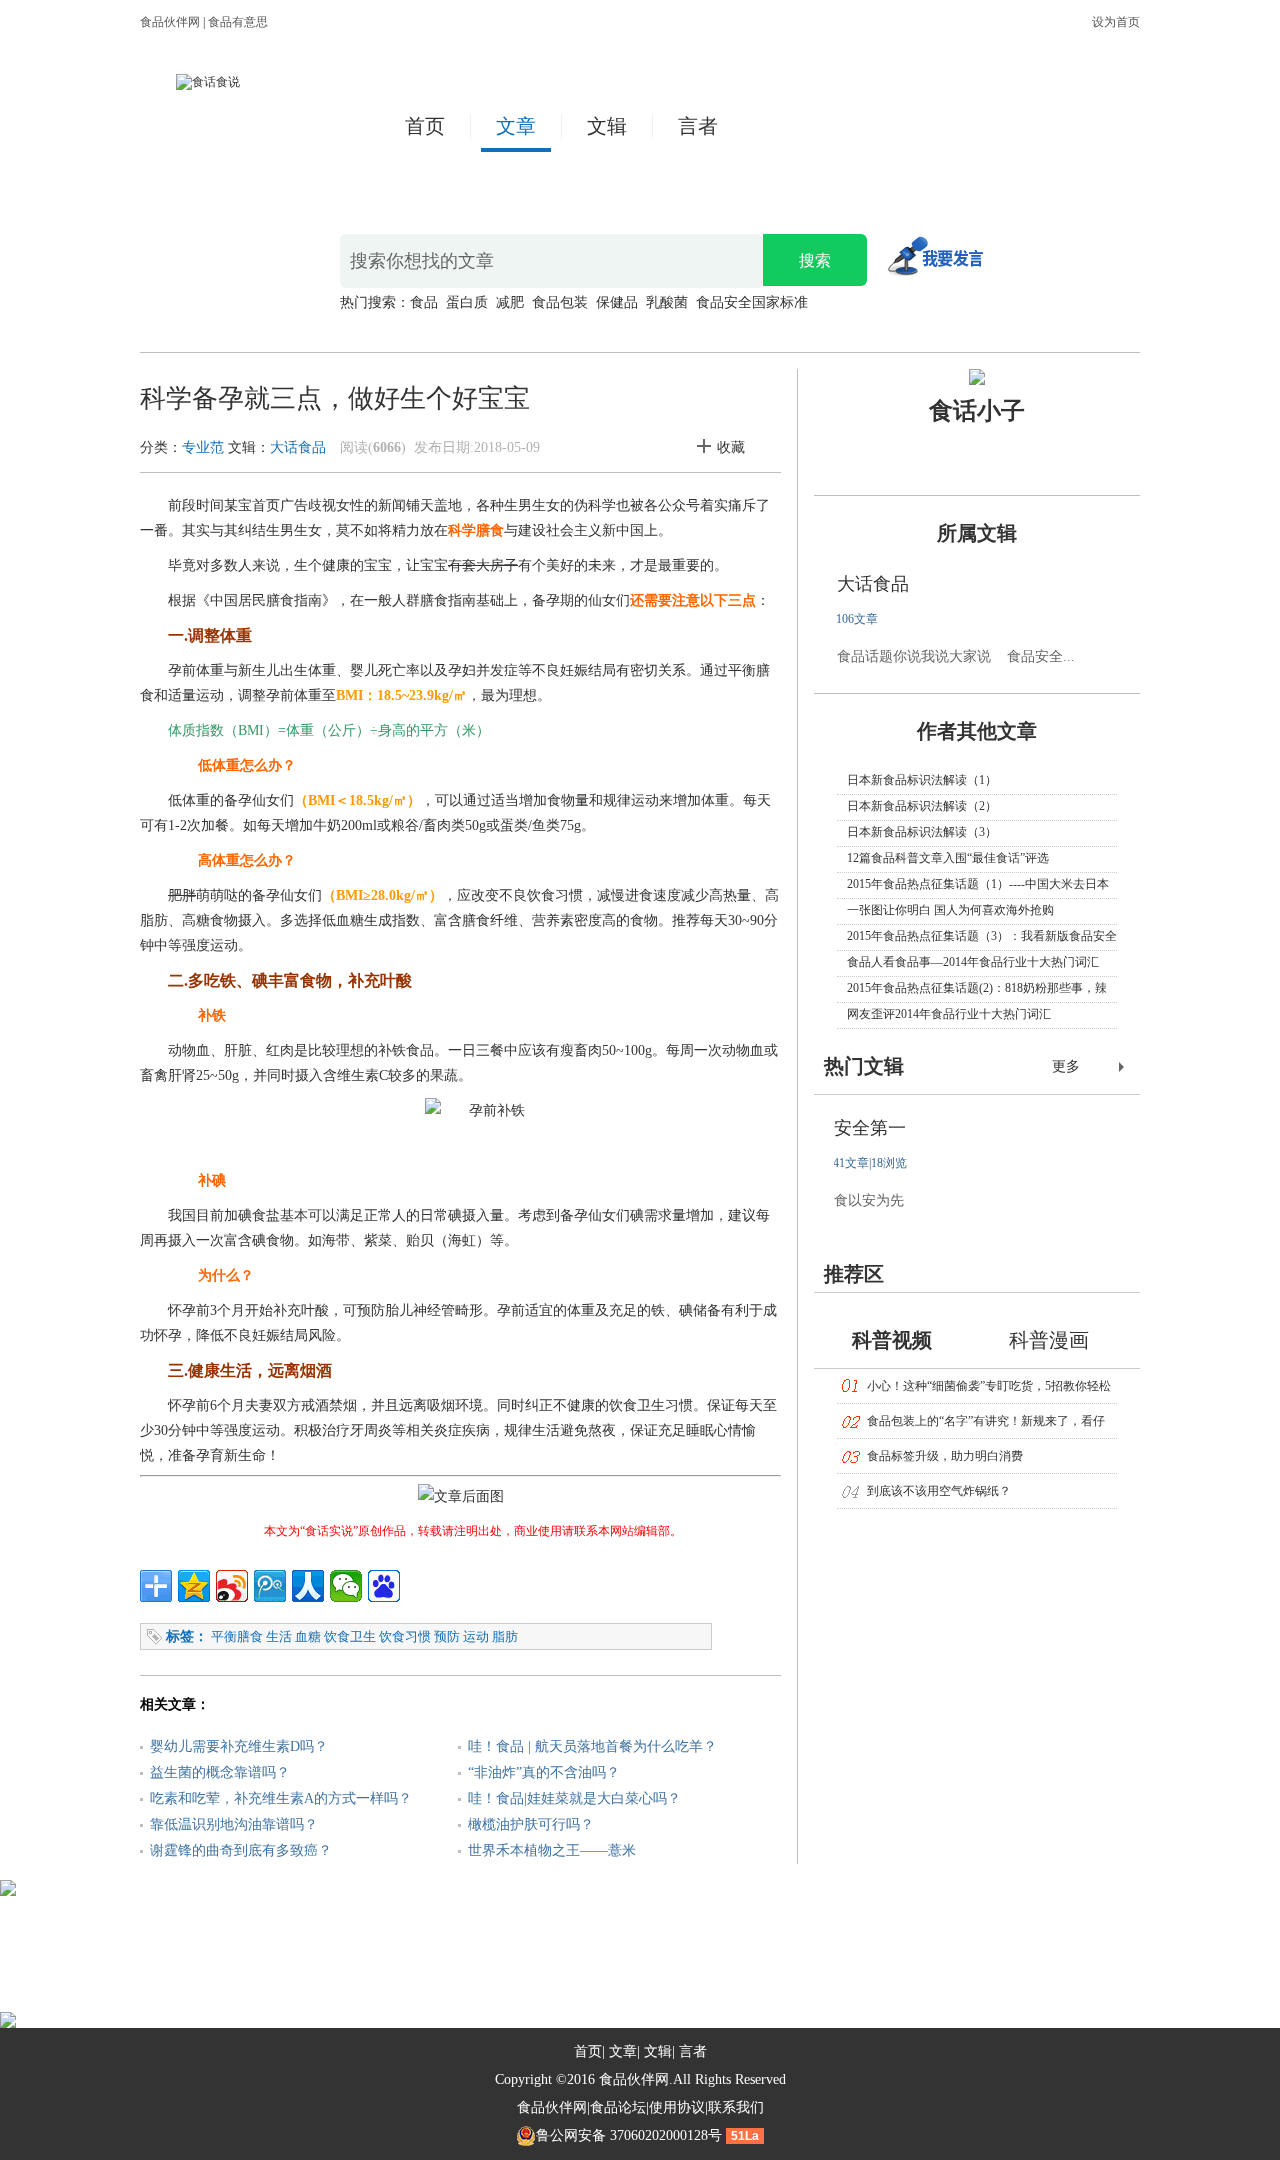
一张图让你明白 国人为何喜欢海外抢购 (950, 910)
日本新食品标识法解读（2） (922, 806)
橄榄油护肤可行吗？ (531, 1824)
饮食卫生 (348, 1636)
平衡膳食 (235, 1636)
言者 (698, 126)
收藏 (731, 447)
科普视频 (892, 1340)
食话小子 (977, 411)
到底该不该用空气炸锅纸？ (939, 1491)
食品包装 (560, 302)
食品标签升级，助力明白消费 (945, 1456)
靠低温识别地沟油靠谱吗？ (234, 1824)
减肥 (510, 302)
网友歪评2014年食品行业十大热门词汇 (949, 1014)
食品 (424, 302)
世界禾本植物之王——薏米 (552, 1850)
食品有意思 (239, 22)
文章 (516, 126)
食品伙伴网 (171, 22)
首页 (425, 126)
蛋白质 (467, 302)
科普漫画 (1049, 1340)
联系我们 (736, 2107)
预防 (445, 1636)
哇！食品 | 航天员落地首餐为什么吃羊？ (592, 1746)
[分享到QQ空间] (194, 1586)
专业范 (203, 447)
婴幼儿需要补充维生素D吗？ (239, 1746)
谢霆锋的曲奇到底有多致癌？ (241, 1850)
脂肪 (503, 1636)
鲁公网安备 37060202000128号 (629, 2135)
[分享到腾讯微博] (270, 1586)
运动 (474, 1636)
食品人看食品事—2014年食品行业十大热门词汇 (973, 962)
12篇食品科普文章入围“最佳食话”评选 (948, 858)
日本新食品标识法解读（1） (922, 780)
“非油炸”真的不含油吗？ (544, 1772)
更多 (1066, 1066)
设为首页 (1116, 22)
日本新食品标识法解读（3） (922, 832)
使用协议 (677, 2107)
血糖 (306, 1636)
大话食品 (298, 447)
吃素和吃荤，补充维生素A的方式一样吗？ (281, 1798)
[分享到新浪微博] (232, 1586)
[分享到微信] (346, 1586)
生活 (277, 1636)
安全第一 (870, 1128)
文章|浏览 (870, 1163)
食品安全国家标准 (752, 302)
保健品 (617, 302)
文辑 (607, 126)
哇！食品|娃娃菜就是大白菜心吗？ (574, 1798)
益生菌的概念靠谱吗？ (220, 1772)
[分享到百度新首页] (384, 1586)
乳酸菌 (667, 302)
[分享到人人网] (308, 1586)
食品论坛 (618, 2107)
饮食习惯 (403, 1636)
